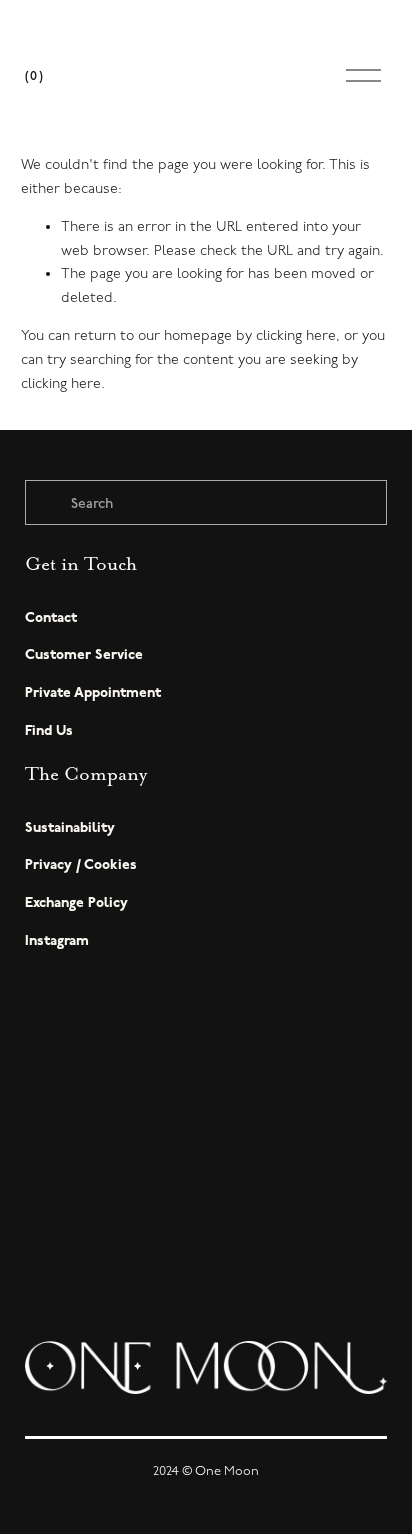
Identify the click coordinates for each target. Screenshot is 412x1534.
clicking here (296, 335)
